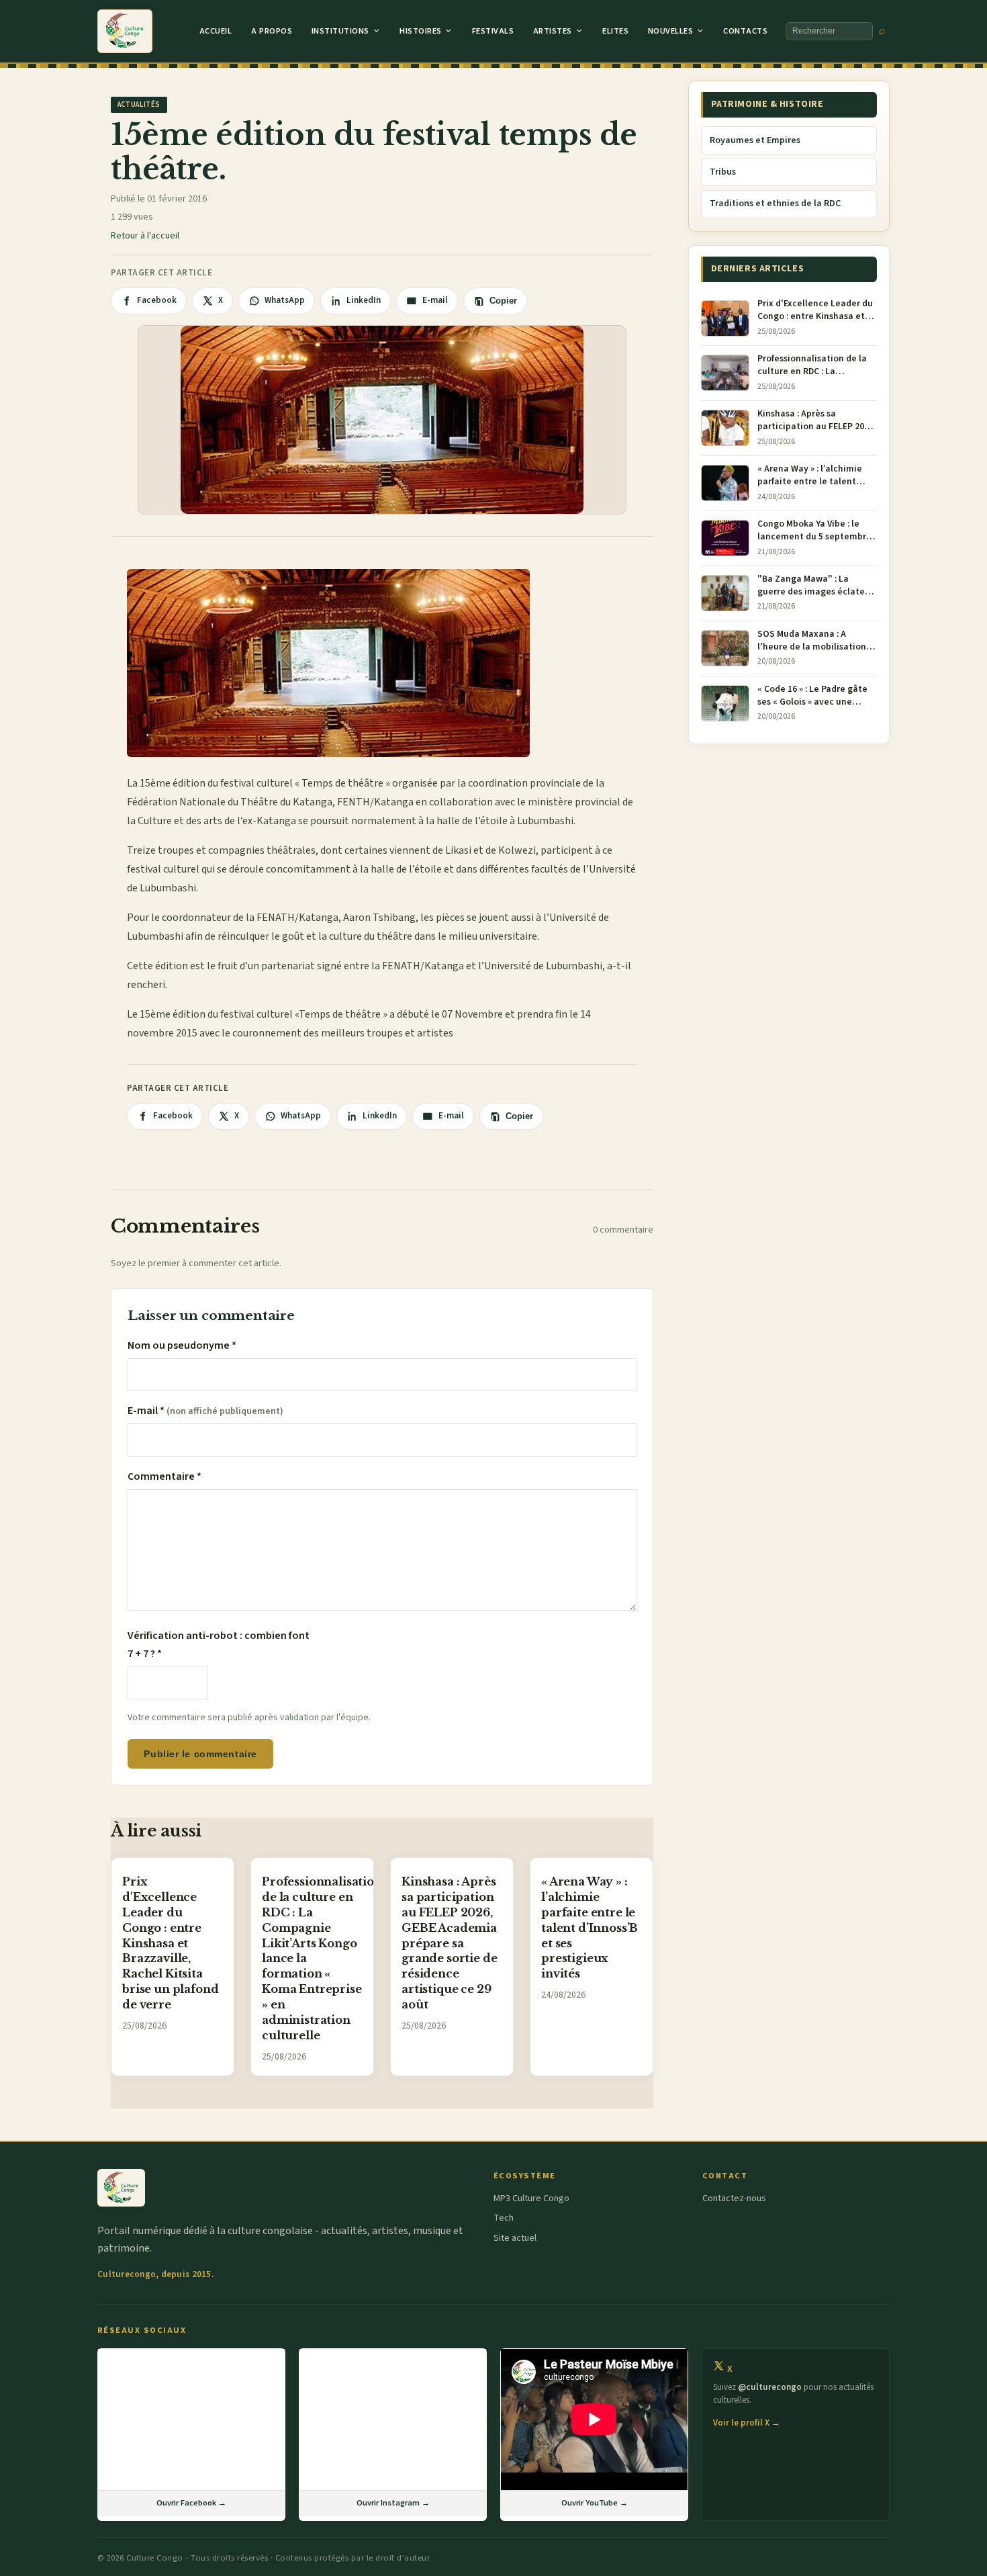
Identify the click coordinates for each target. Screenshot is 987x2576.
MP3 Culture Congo (531, 2199)
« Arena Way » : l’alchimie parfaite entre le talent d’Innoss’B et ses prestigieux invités (590, 1927)
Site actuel (515, 2238)
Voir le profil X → (747, 2423)
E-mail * (205, 1411)
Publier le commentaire (200, 1754)
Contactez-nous (734, 2199)
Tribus (723, 172)
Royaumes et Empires (755, 140)
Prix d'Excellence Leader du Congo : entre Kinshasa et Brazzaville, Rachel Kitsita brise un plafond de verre (170, 1943)
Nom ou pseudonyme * (182, 1345)
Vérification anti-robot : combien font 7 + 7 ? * (219, 1644)
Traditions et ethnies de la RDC (775, 204)
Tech (504, 2218)
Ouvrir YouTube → (595, 2503)
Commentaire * (164, 1476)
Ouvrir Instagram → (393, 2503)
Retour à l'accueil (145, 236)
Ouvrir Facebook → (191, 2503)
